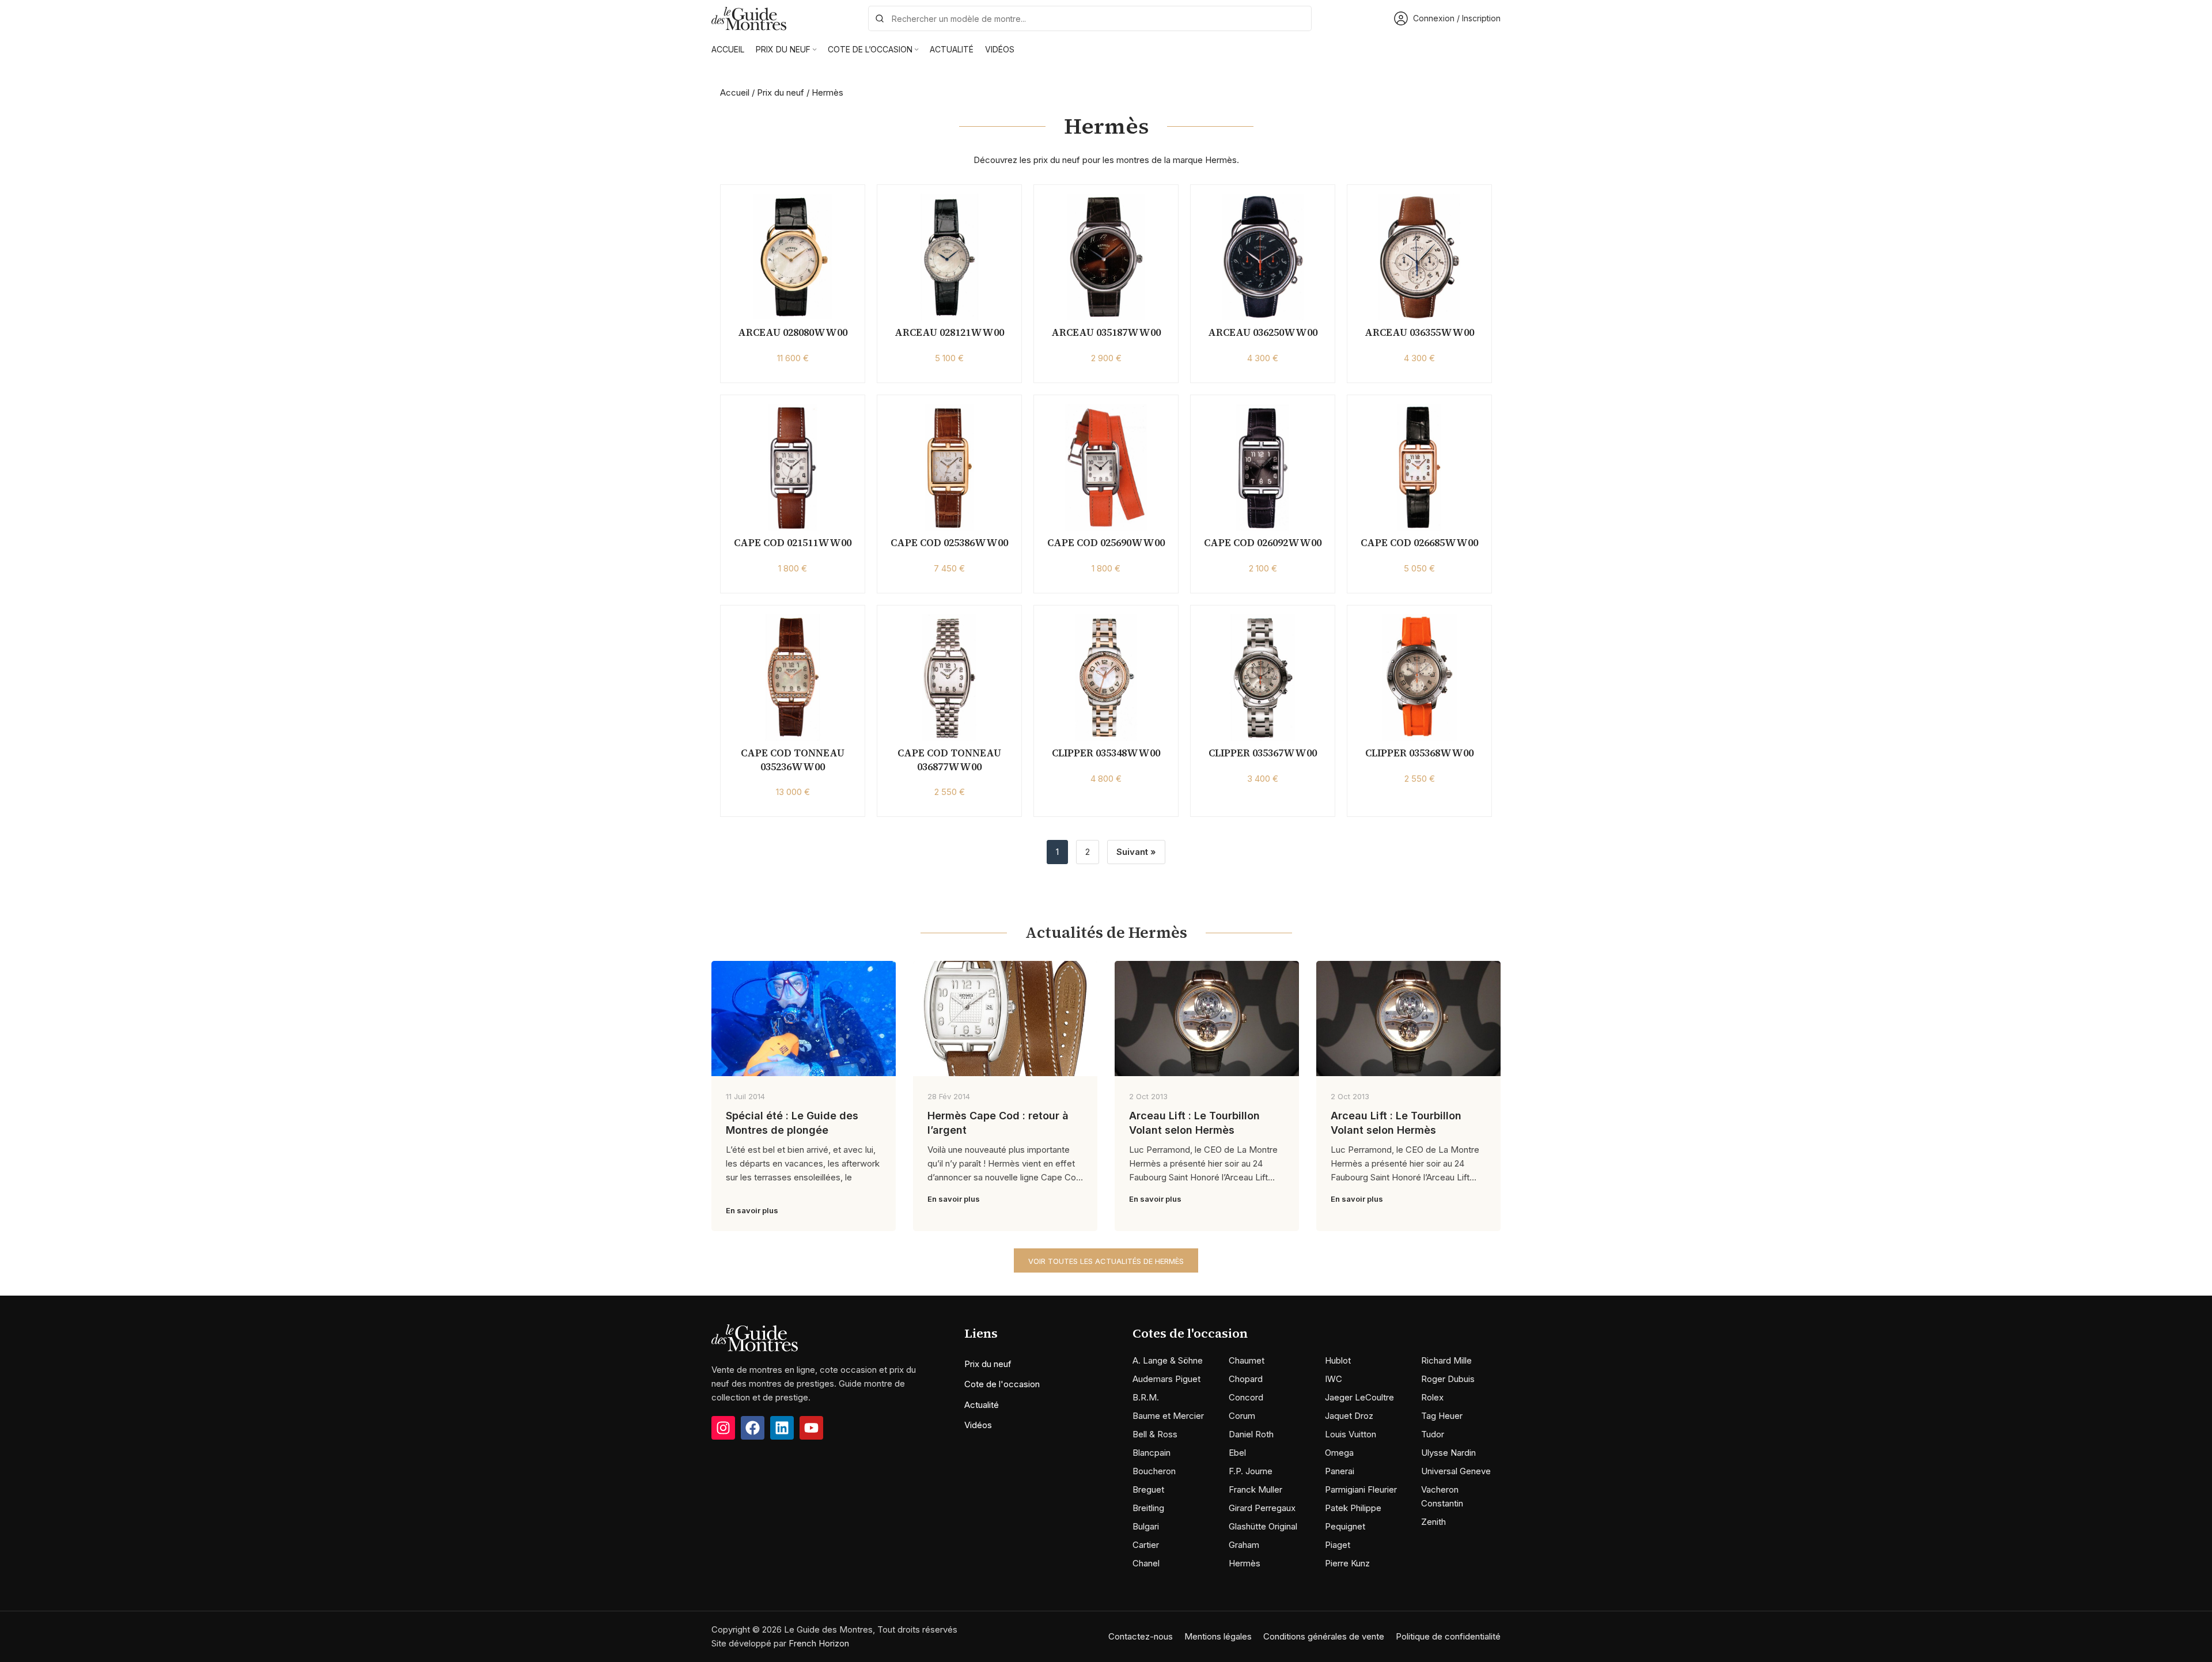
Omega (1339, 1453)
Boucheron (1154, 1471)
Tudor (1433, 1434)
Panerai (1340, 1471)
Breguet (1148, 1489)
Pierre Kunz (1347, 1563)
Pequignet (1345, 1526)
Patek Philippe (1353, 1508)
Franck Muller (1255, 1489)
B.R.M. (1146, 1397)
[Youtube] (811, 1428)
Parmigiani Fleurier (1361, 1489)
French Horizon (819, 1643)
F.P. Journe (1251, 1471)
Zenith (1433, 1522)
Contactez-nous (1141, 1636)
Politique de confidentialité (1448, 1636)
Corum (1242, 1416)
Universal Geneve (1456, 1471)
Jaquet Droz (1349, 1416)
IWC (1334, 1379)
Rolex (1432, 1397)
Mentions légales (1218, 1636)
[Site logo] (749, 18)
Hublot (1338, 1360)
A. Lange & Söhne (1168, 1360)
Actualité (982, 1405)
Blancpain (1152, 1453)
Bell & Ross (1155, 1434)
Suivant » (1136, 852)
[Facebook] (753, 1428)
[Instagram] (723, 1428)
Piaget (1338, 1545)
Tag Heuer (1442, 1416)
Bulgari (1146, 1526)
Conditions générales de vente (1324, 1636)
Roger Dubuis (1448, 1379)
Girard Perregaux (1262, 1508)
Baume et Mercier (1168, 1416)
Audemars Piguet (1166, 1379)
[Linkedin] (782, 1428)
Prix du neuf (781, 92)
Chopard (1246, 1379)
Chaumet (1247, 1360)
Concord (1246, 1397)
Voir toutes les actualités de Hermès (1106, 1261)
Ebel (1237, 1453)
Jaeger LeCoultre (1359, 1397)
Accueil (735, 92)
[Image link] (755, 1337)
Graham (1244, 1545)
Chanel (1146, 1563)
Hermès (1245, 1563)
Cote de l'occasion (1002, 1384)
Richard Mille (1446, 1360)
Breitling (1148, 1508)
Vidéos (978, 1425)
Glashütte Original (1263, 1526)
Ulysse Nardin (1448, 1453)
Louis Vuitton (1351, 1434)
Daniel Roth (1251, 1434)
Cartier (1146, 1545)
